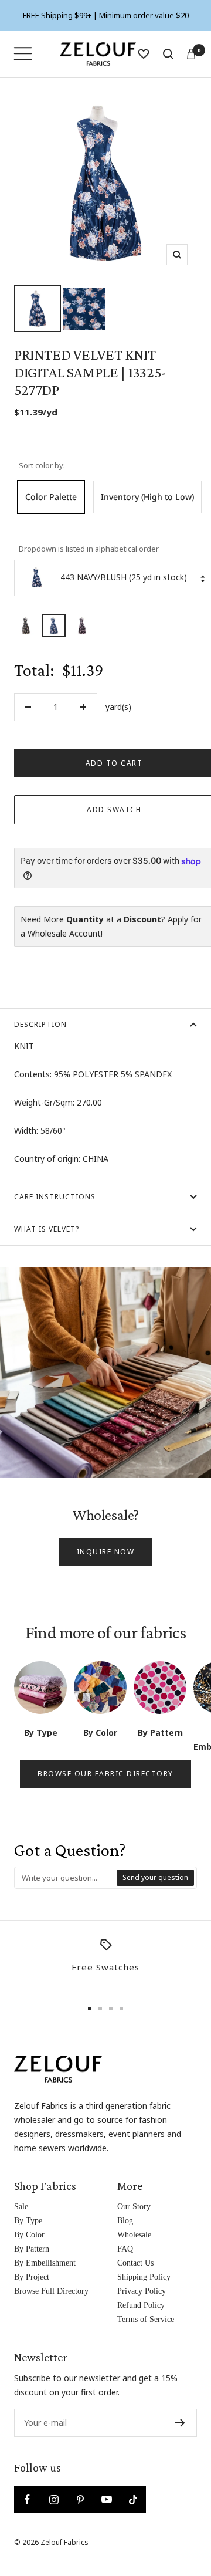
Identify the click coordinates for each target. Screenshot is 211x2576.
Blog (125, 2221)
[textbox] (66, 1878)
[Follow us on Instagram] (54, 2499)
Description (40, 1024)
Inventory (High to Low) (147, 497)
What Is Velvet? (47, 1229)
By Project (32, 2277)
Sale (21, 2207)
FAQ (125, 2249)
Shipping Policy (144, 2277)
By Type (28, 2221)
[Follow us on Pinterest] (80, 2499)
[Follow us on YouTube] (106, 2499)
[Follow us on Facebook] (27, 2499)
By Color (29, 2235)
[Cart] (191, 54)
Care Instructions (55, 1197)
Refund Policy (141, 2305)
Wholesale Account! (65, 933)
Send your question (155, 1877)
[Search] (168, 54)
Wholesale (134, 2235)
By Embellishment (45, 2263)
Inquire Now (106, 1552)
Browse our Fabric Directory (105, 1774)
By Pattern (32, 2249)
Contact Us (135, 2263)
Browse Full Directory (51, 2291)
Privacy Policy (142, 2291)
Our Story (134, 2207)
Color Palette (51, 497)
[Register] (180, 2423)
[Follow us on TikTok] (133, 2499)
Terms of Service (146, 2319)
